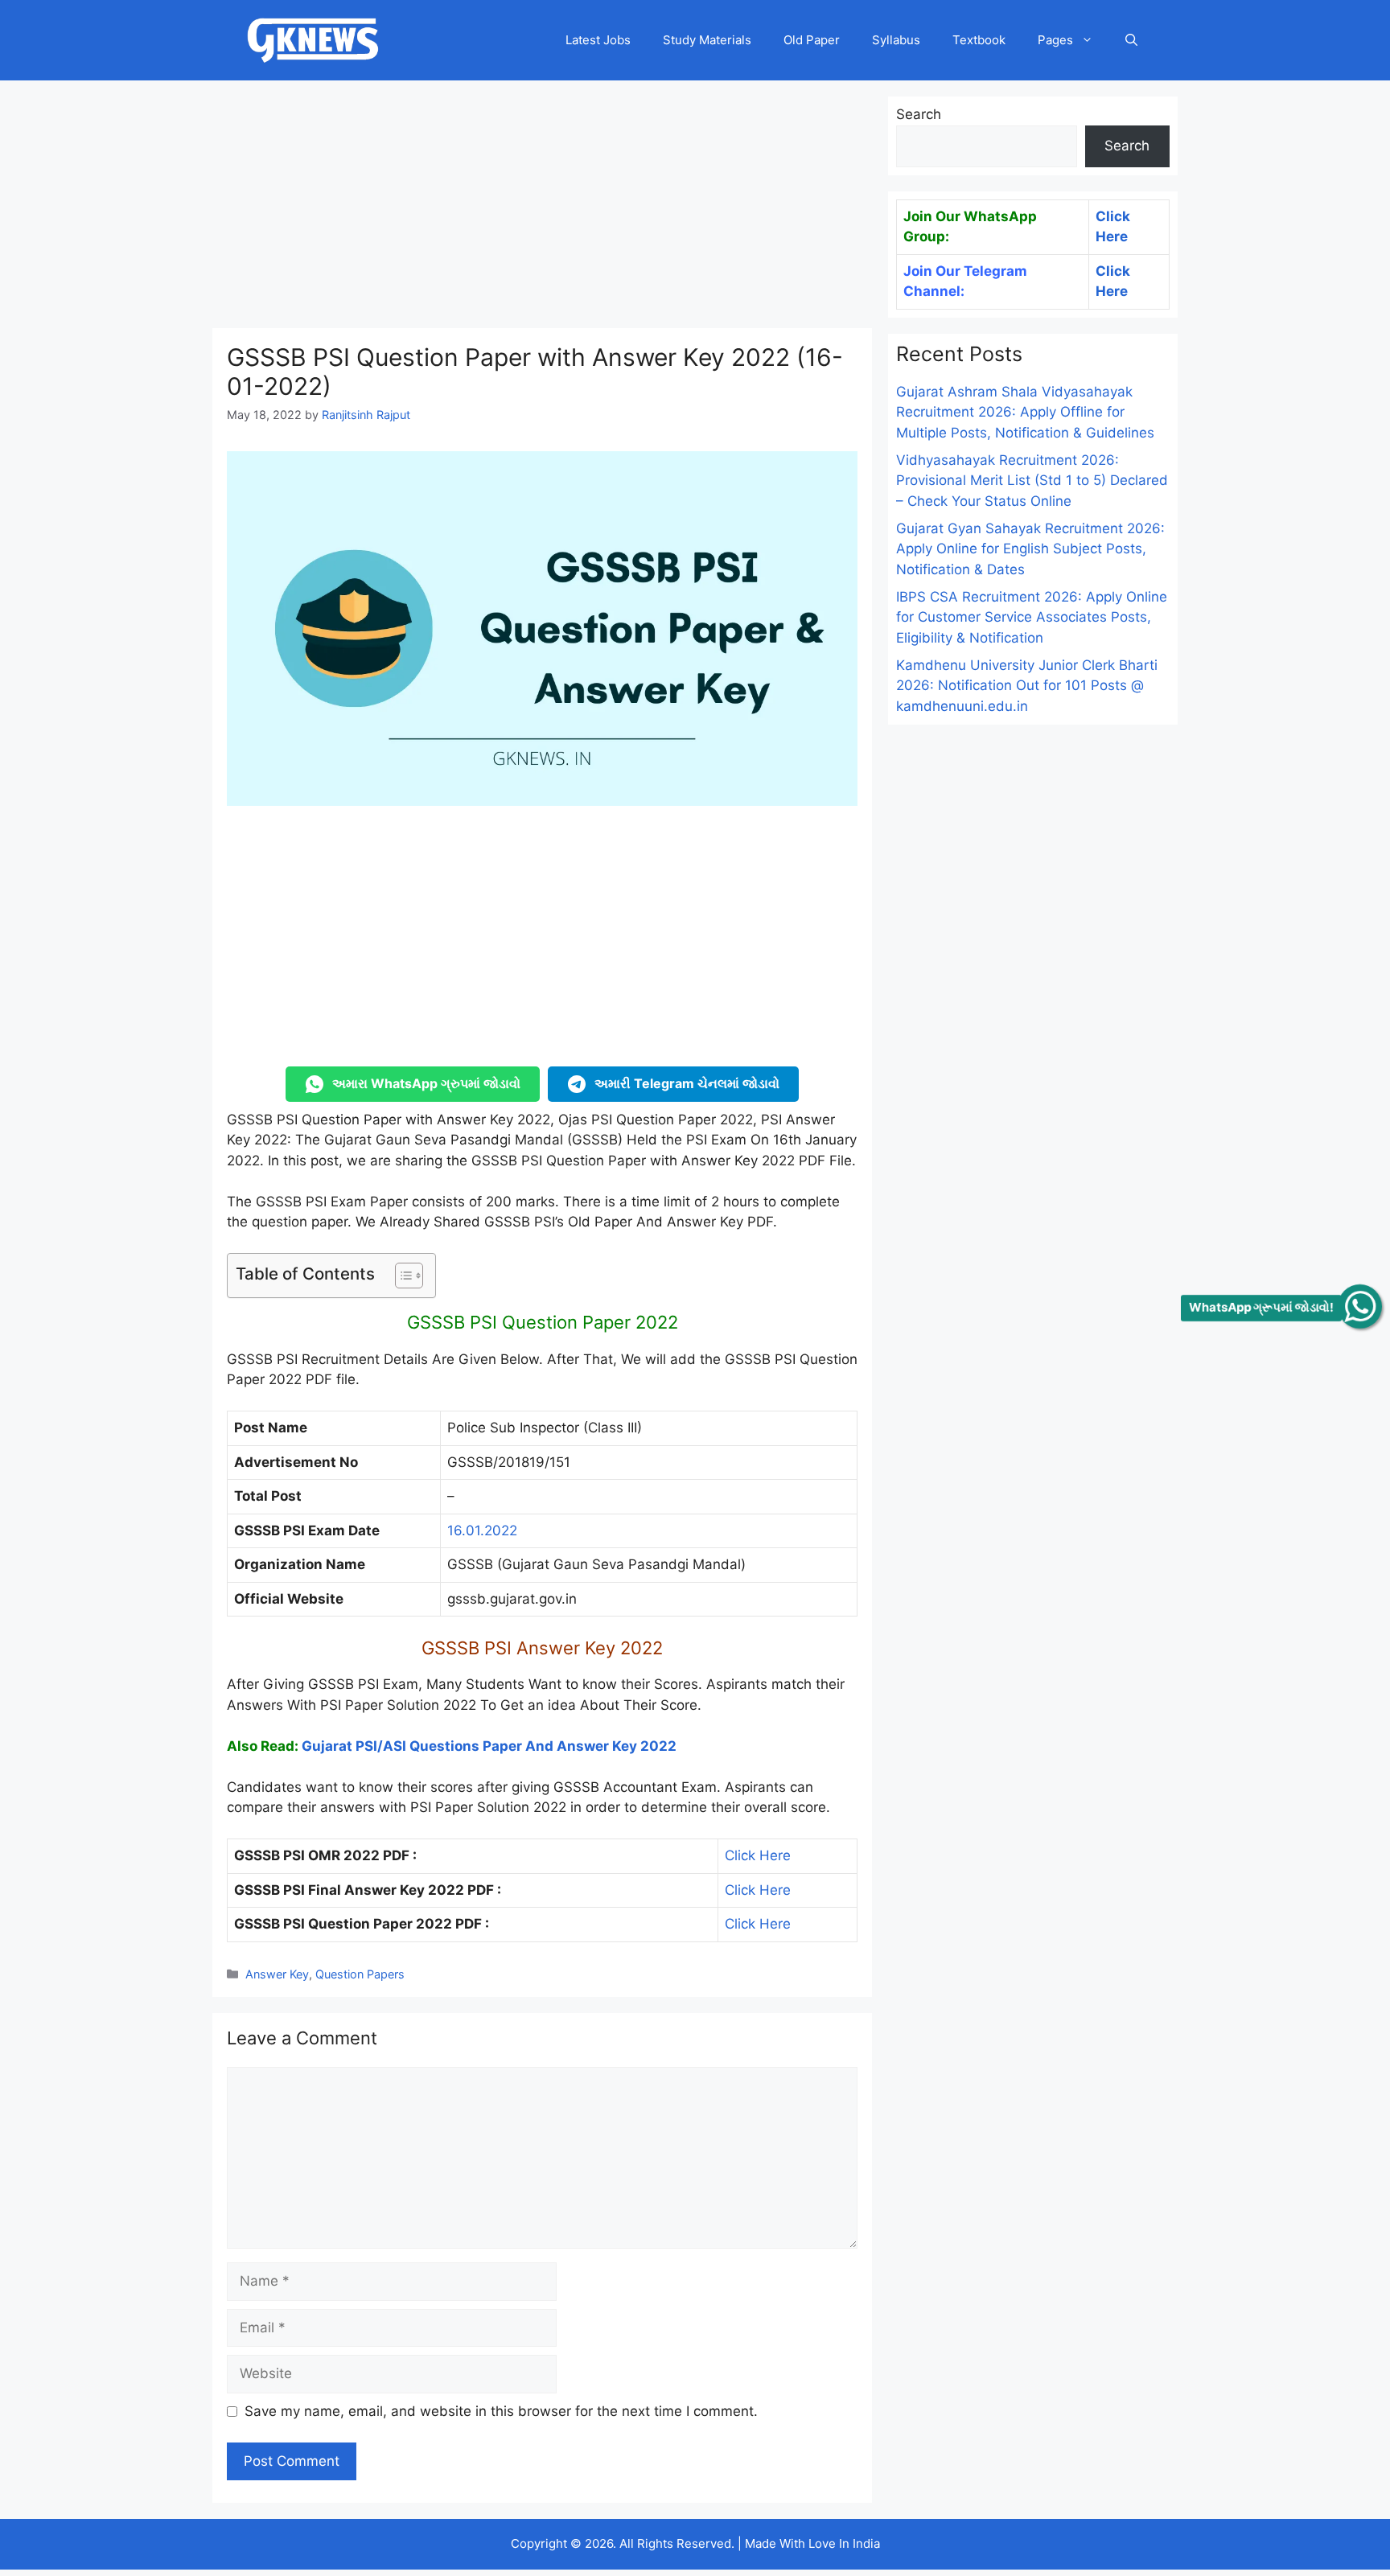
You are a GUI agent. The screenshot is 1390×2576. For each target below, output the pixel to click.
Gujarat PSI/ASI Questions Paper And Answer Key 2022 (489, 1746)
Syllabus (896, 40)
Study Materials (707, 40)
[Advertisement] (542, 209)
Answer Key (277, 1974)
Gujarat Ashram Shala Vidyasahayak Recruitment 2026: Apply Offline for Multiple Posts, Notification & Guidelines (1025, 412)
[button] (1131, 40)
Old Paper (812, 40)
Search (919, 114)
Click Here (758, 1855)
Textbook (979, 40)
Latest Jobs (598, 40)
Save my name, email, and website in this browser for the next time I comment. (501, 2411)
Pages (1055, 40)
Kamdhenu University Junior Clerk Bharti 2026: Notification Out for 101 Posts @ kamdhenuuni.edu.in (1027, 686)
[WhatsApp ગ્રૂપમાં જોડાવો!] (1360, 1306)
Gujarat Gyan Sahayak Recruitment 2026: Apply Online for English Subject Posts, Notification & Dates (1030, 549)
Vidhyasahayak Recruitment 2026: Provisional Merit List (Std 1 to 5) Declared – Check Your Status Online (1032, 481)
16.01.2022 (482, 1530)
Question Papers (360, 1974)
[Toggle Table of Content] (401, 1276)
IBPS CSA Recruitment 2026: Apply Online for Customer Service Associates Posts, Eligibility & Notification (1032, 617)
